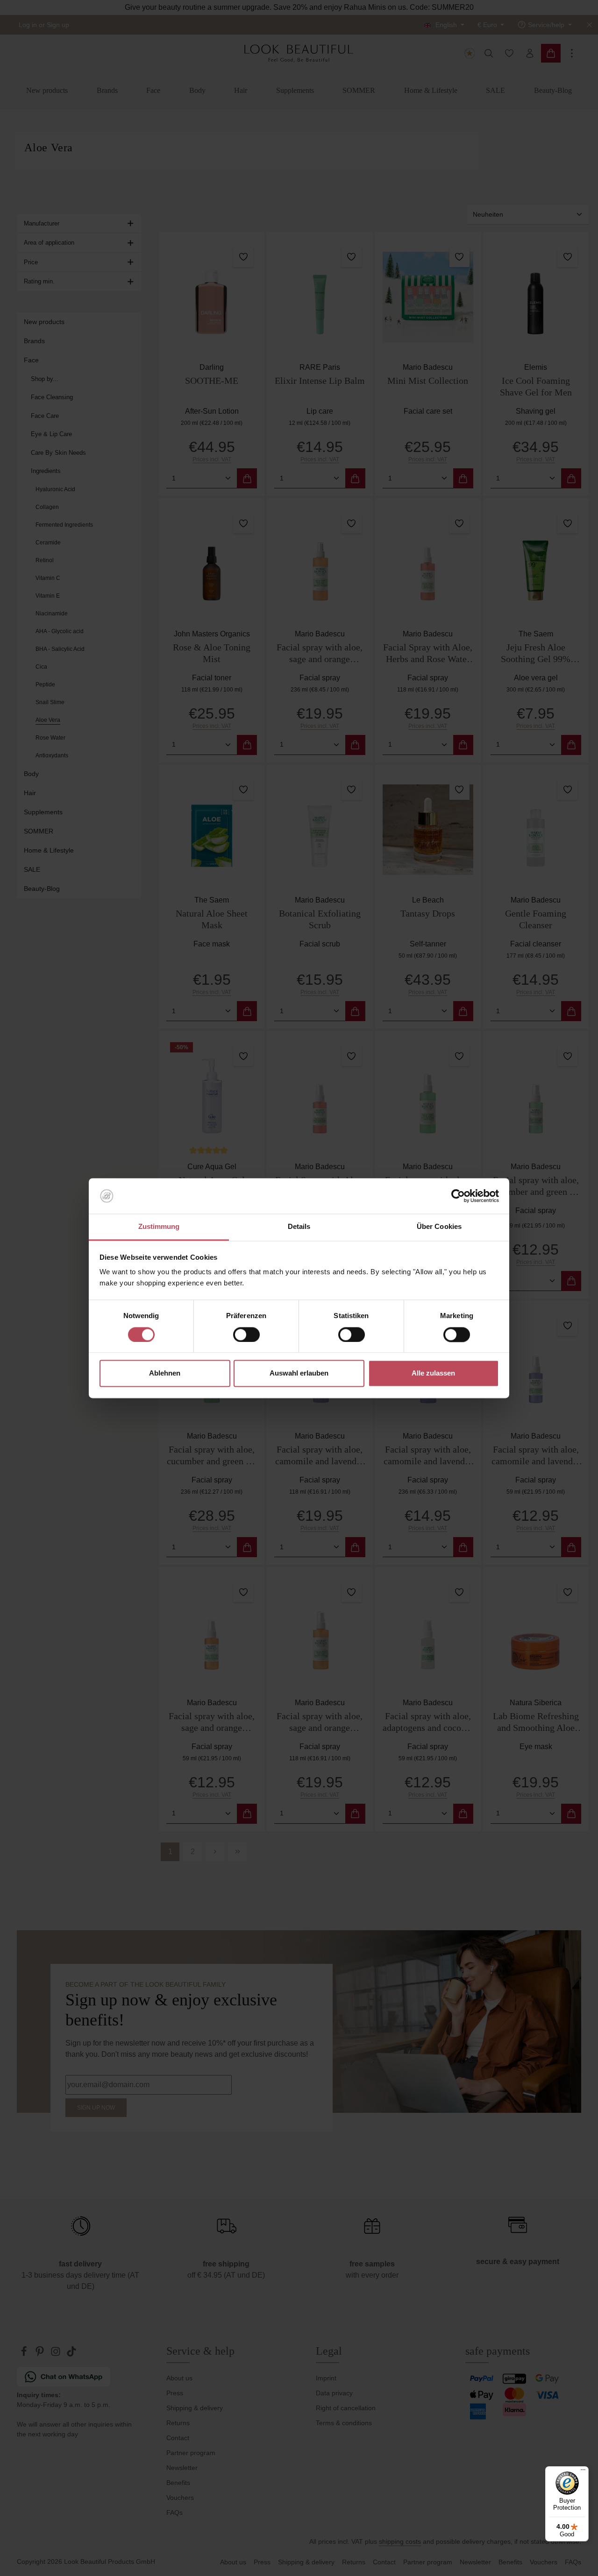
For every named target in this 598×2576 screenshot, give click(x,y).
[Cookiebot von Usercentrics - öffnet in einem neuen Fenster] (458, 1196)
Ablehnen (165, 1373)
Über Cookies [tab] (439, 1227)
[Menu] (583, 2472)
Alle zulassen (433, 1373)
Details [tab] (299, 1227)
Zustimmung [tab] (159, 1227)
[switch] (246, 1334)
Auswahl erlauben (299, 1373)
